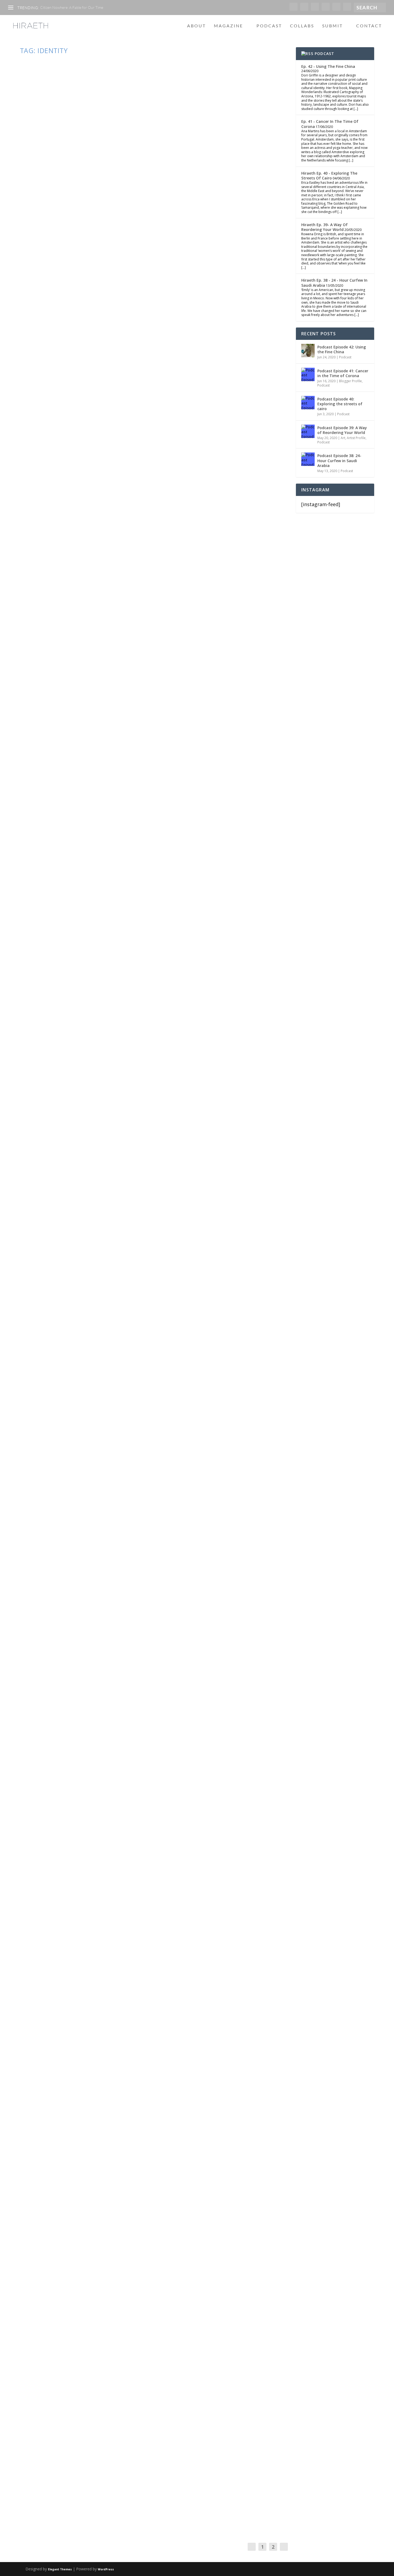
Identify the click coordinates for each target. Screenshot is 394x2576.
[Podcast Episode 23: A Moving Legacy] (106, 1575)
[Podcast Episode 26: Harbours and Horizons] (120, 980)
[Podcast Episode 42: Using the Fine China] (308, 351)
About (196, 26)
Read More (42, 275)
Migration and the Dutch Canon (86, 2077)
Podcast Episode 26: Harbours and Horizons (107, 1050)
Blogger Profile (350, 381)
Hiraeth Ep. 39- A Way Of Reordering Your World (324, 227)
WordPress (106, 2569)
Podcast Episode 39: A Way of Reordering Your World (342, 430)
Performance (111, 242)
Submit (332, 26)
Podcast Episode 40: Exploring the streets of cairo (340, 404)
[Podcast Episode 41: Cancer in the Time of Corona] (308, 374)
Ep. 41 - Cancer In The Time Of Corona (330, 124)
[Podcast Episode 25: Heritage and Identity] (139, 1354)
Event (96, 242)
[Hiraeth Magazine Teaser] (137, 2201)
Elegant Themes (60, 2569)
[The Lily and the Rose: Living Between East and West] (139, 2406)
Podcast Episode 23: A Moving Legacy (93, 1670)
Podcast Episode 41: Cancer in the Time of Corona (343, 373)
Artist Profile (356, 438)
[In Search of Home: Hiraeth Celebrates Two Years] (117, 1162)
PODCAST (324, 54)
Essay (97, 432)
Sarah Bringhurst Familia (48, 242)
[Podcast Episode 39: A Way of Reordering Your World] (308, 431)
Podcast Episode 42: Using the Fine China (342, 349)
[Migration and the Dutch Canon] (139, 1995)
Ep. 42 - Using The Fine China (328, 66)
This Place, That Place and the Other (94, 647)
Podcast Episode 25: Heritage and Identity (103, 1436)
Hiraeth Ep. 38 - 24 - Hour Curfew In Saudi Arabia (334, 283)
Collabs (302, 26)
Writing (108, 432)
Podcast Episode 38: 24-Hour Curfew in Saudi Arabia (339, 460)
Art (85, 1881)
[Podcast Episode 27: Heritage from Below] (143, 783)
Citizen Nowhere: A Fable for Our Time (72, 7)
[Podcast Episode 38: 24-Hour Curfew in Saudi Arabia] (308, 459)
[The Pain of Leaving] (119, 352)
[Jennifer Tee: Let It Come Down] (134, 1792)
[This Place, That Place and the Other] (155, 556)
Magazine (228, 26)
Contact (369, 26)
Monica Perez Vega (44, 1447)
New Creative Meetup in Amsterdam (90, 231)
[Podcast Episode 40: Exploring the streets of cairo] (308, 403)
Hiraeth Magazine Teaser (71, 2281)
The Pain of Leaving (61, 422)
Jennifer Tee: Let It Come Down (82, 1871)
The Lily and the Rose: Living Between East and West (121, 2487)
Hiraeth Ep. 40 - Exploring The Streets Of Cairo (329, 176)
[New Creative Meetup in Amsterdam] (155, 139)
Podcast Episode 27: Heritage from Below (102, 866)
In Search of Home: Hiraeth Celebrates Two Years (117, 1230)
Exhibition (96, 1881)
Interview (100, 2292)
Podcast (269, 26)
